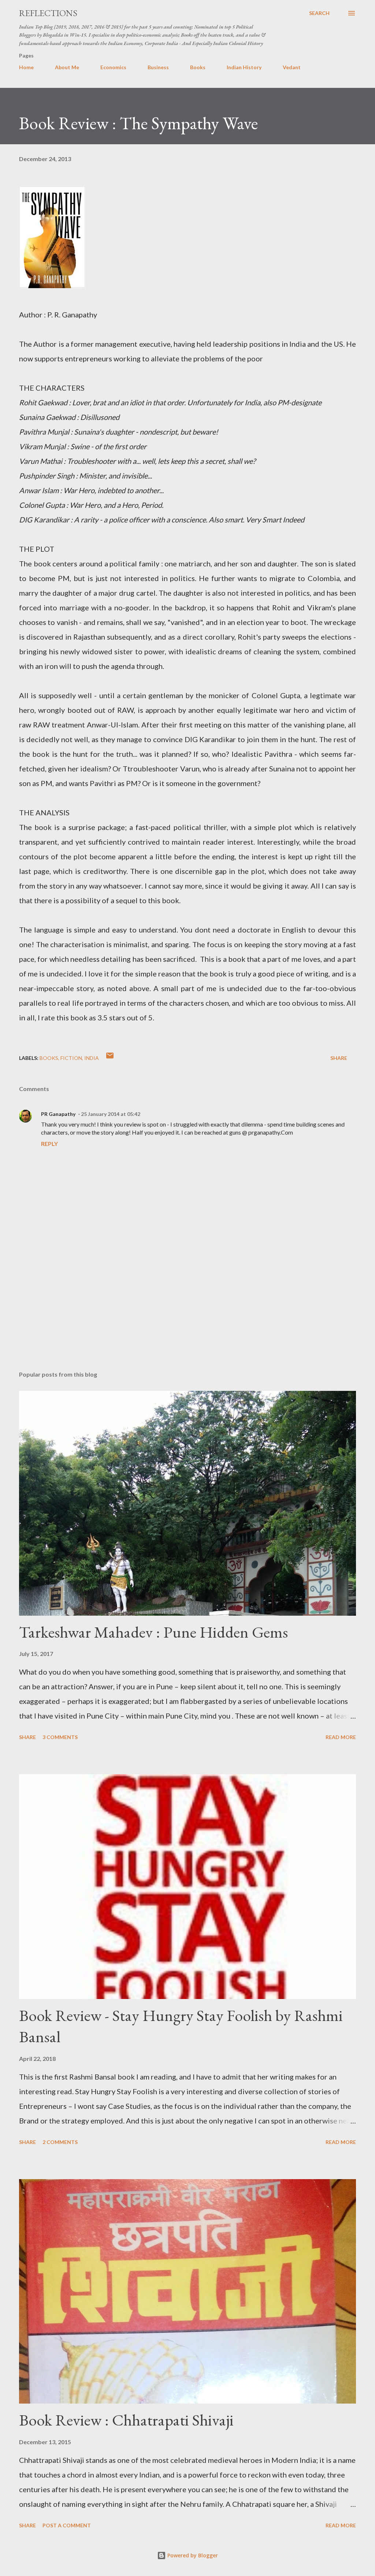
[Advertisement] (187, 1308)
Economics (113, 67)
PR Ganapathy (58, 1114)
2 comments (60, 2142)
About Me (67, 67)
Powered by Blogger (192, 2555)
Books (198, 67)
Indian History (244, 67)
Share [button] (339, 1058)
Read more (341, 1737)
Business (158, 67)
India (92, 1058)
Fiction (71, 1058)
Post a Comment (67, 2525)
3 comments (60, 1737)
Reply (49, 1144)
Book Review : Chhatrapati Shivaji (126, 2420)
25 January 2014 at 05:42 (111, 1114)
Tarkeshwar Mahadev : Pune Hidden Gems (153, 1632)
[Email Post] (110, 1058)
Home (26, 67)
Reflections (48, 13)
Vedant (292, 67)
